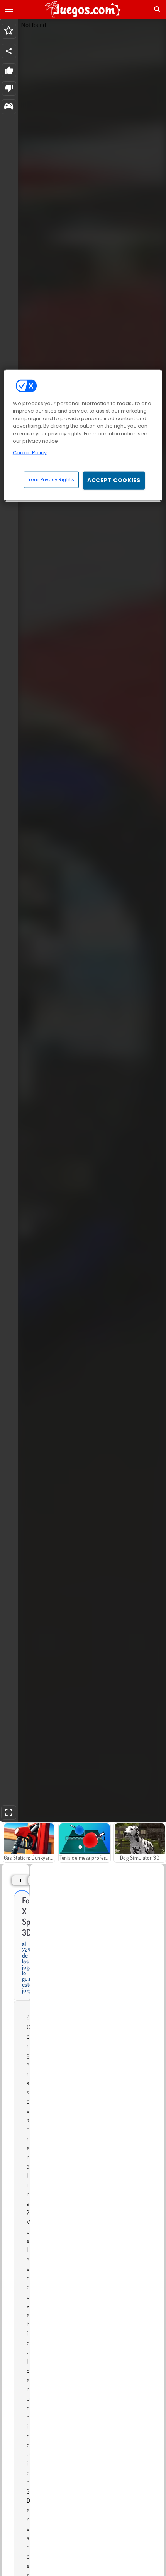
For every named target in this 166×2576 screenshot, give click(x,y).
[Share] (9, 51)
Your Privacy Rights (51, 479)
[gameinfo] (9, 107)
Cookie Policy (30, 452)
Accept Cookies (114, 480)
